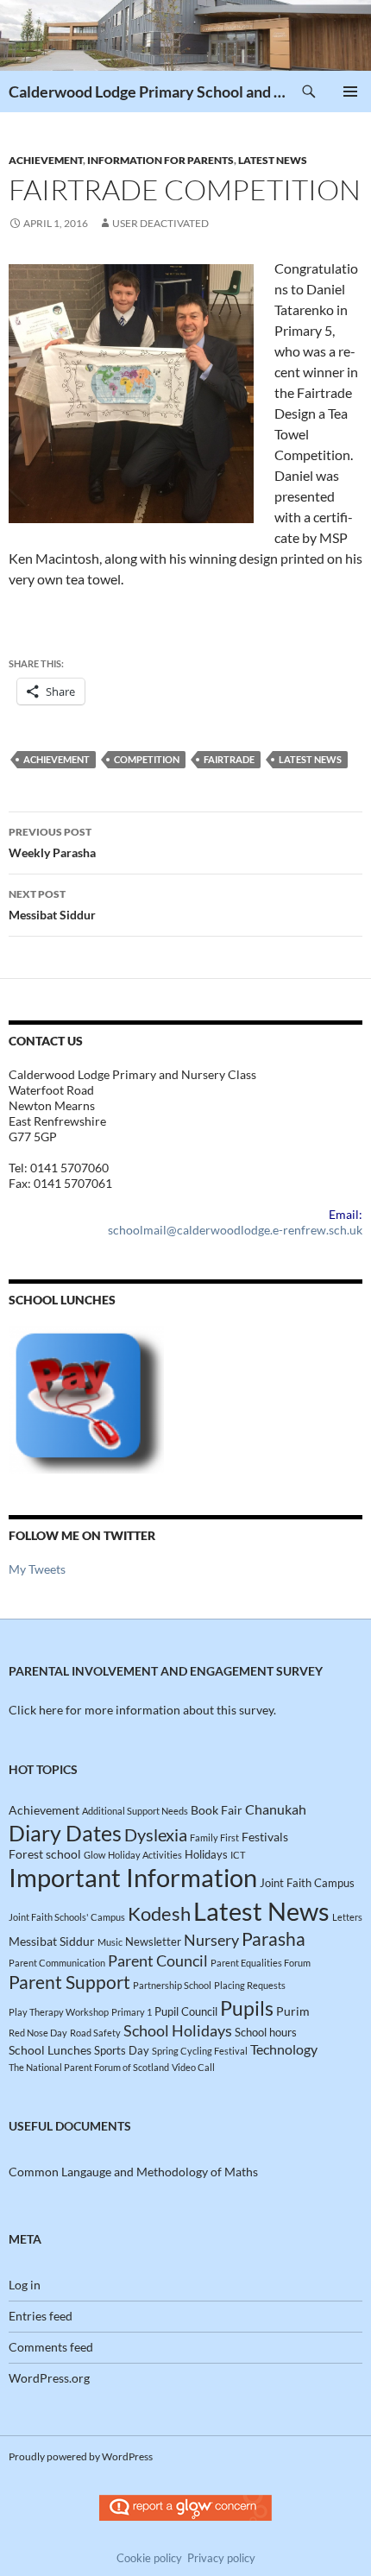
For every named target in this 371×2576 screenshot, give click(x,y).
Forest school (45, 1854)
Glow (94, 1855)
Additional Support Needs (135, 1811)
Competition (147, 759)
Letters (347, 1917)
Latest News (273, 160)
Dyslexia (156, 1835)
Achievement (46, 160)
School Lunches (50, 2050)
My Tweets (37, 1569)
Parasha (274, 1938)
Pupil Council (186, 2011)
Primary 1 (132, 2012)
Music (110, 1942)
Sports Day (122, 2050)
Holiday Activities (145, 1855)
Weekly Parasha (52, 843)
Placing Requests (250, 1985)
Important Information (133, 1878)
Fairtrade (229, 759)
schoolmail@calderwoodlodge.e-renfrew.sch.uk (235, 1230)
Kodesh (159, 1913)
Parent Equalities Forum (261, 1963)
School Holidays (178, 2030)
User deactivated (160, 223)
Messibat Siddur (52, 905)
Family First (214, 1837)
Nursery (211, 1940)
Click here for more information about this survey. (142, 1710)
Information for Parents (160, 160)
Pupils (247, 2008)
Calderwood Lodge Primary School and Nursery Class (148, 92)
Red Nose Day (38, 2033)
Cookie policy (149, 2558)
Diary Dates (65, 1833)
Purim (293, 2011)
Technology (284, 2049)
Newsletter (153, 1941)
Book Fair (217, 1810)
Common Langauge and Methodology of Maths (133, 2172)
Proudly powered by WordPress (81, 2456)
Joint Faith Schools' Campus (67, 1917)
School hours (266, 2032)
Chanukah (276, 1809)
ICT (238, 1855)
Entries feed (41, 2316)
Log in (25, 2285)
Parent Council (158, 1960)
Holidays (206, 1854)
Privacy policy (221, 2558)
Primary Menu (350, 92)
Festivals (265, 1837)
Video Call (193, 2067)
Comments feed (51, 2347)
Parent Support (69, 1982)
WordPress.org (49, 2378)
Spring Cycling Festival (200, 2051)
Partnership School (172, 1985)
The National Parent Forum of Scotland (89, 2067)
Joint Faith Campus (307, 1883)
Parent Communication (57, 1963)
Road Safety (95, 2033)
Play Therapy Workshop (59, 2012)
